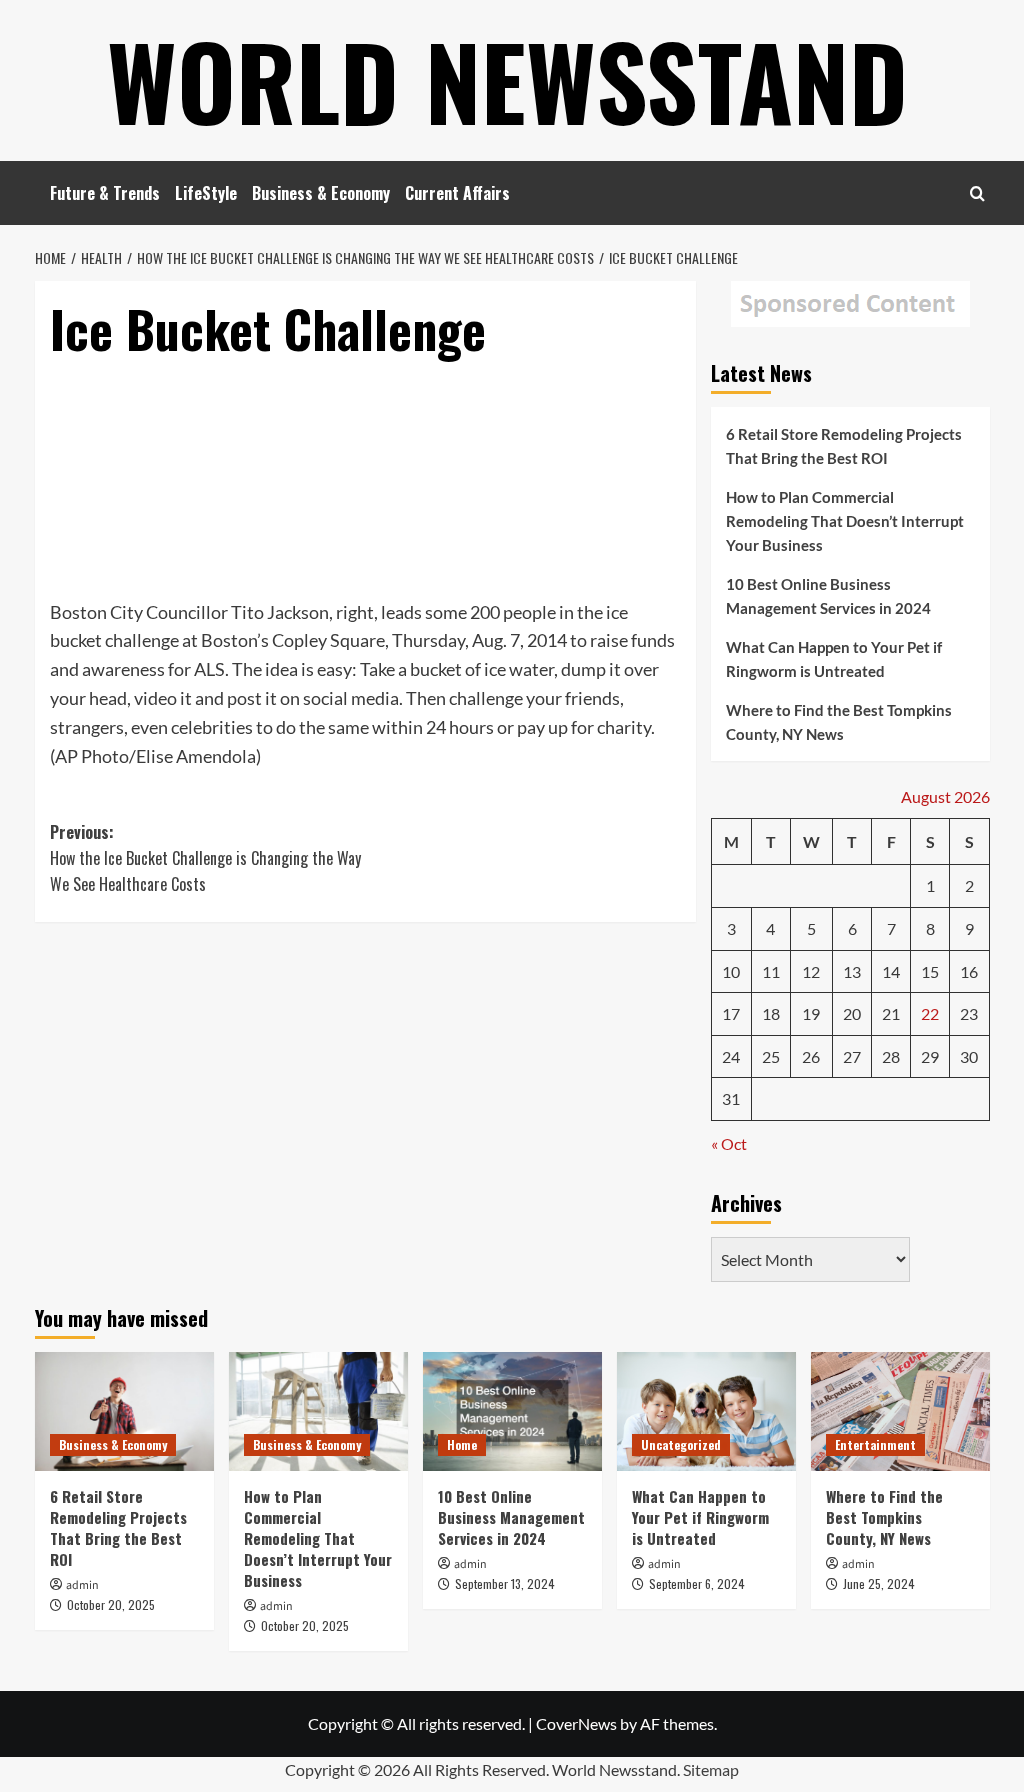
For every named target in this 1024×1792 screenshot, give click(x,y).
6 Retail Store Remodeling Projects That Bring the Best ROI (844, 446)
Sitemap (711, 1769)
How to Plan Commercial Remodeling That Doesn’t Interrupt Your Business (845, 521)
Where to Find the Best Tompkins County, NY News (839, 722)
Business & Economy (321, 193)
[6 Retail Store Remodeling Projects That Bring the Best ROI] (124, 1411)
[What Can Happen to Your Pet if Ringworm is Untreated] (706, 1411)
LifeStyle (206, 193)
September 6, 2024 (697, 1583)
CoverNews (576, 1723)
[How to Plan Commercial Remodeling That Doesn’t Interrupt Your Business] (318, 1411)
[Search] (977, 193)
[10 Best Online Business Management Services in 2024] (512, 1411)
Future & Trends (105, 193)
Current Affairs (457, 193)
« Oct (729, 1143)
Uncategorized (681, 1444)
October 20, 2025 (111, 1604)
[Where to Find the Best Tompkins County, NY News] (900, 1411)
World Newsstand (507, 80)
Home (462, 1444)
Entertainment (875, 1444)
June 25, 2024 (879, 1583)
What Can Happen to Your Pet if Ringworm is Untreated (834, 659)
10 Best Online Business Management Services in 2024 (828, 596)
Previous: (205, 857)
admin (82, 1585)
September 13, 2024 (505, 1583)
